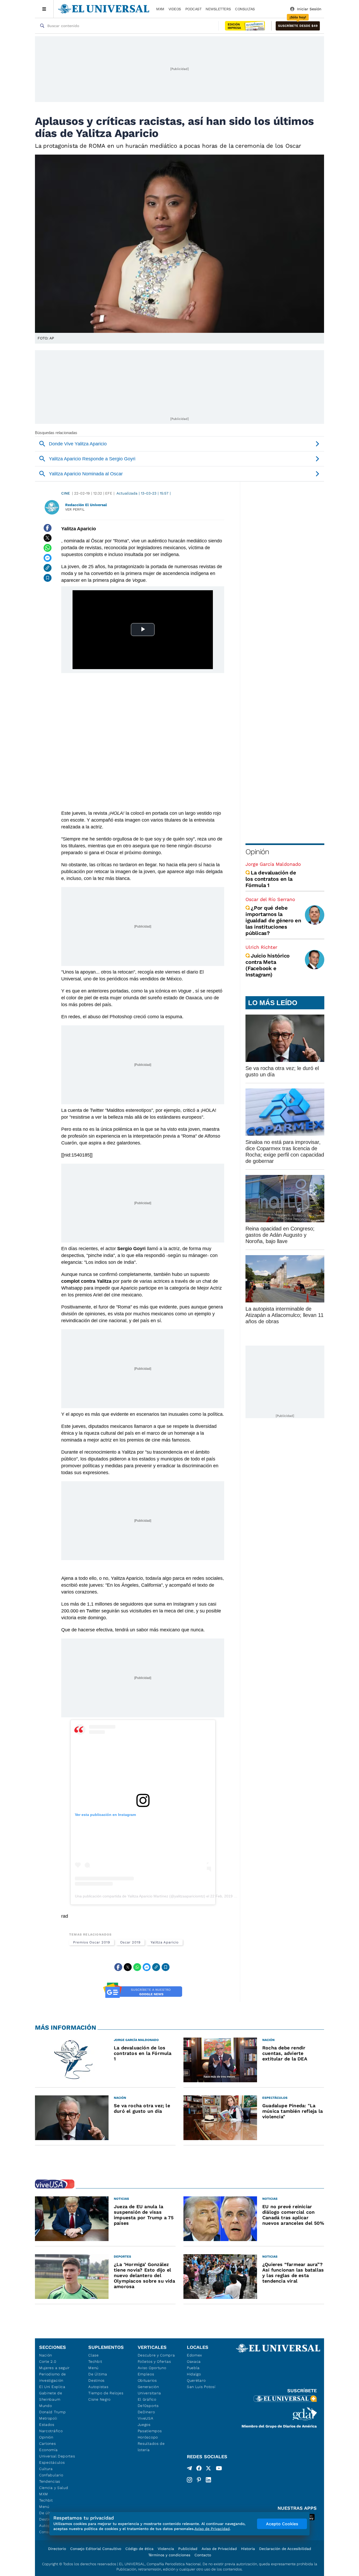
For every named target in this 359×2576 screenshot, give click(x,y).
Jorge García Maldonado (273, 864)
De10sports (148, 2406)
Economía (48, 2450)
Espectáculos (52, 2462)
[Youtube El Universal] (219, 2469)
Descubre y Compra (156, 2355)
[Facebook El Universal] (199, 2469)
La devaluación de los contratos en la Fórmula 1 (271, 879)
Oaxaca (194, 2361)
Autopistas (98, 2387)
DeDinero (146, 2412)
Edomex (194, 2355)
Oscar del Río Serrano (270, 899)
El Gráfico (147, 2399)
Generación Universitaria (149, 2390)
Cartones (48, 2443)
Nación (46, 2355)
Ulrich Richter (261, 947)
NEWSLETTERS (218, 9)
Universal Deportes (57, 2456)
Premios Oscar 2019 (92, 1942)
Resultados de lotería (151, 2447)
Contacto (203, 2555)
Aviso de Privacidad (219, 2549)
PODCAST (193, 9)
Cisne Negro (99, 2399)
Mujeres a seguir (54, 2368)
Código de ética (139, 2549)
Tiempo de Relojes (106, 2393)
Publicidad (188, 2549)
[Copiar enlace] (48, 568)
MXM (160, 9)
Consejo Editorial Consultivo (96, 2549)
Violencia (166, 2549)
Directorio (57, 2549)
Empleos (146, 2374)
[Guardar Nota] (48, 578)
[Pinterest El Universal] (199, 2480)
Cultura (46, 2469)
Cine (66, 493)
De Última (98, 2374)
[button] (298, 26)
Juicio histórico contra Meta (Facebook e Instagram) (268, 965)
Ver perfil (75, 509)
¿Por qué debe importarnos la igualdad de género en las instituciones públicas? (273, 920)
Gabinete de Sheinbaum (51, 2396)
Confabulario (51, 2475)
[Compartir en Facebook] (48, 528)
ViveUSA (146, 2418)
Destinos (96, 2380)
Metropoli (48, 2418)
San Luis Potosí (201, 2387)
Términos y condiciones (169, 2555)
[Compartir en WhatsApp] (48, 548)
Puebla (193, 2368)
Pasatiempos (150, 2431)
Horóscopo (148, 2437)
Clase (94, 2355)
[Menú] (44, 9)
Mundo (46, 2406)
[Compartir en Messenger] (48, 558)
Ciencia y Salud (54, 2488)
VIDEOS (175, 9)
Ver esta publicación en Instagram (105, 1815)
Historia (248, 2549)
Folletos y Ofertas (154, 2361)
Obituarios (147, 2380)
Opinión (257, 852)
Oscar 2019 (130, 1942)
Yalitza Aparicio (165, 1942)
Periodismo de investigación (53, 2377)
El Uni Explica (52, 2387)
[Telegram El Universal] (189, 2469)
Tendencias (50, 2481)
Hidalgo (194, 2374)
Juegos (144, 2425)
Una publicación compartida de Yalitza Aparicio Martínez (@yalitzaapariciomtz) (140, 1896)
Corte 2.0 (48, 2361)
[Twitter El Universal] (208, 2469)
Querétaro (196, 2380)
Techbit (46, 2500)
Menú (44, 2507)
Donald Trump (52, 2412)
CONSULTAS (245, 9)
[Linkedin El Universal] (208, 2480)
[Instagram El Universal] (189, 2480)
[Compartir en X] (48, 538)
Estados (47, 2425)
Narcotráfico (51, 2431)
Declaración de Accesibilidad (285, 2549)
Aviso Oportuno (152, 2368)
